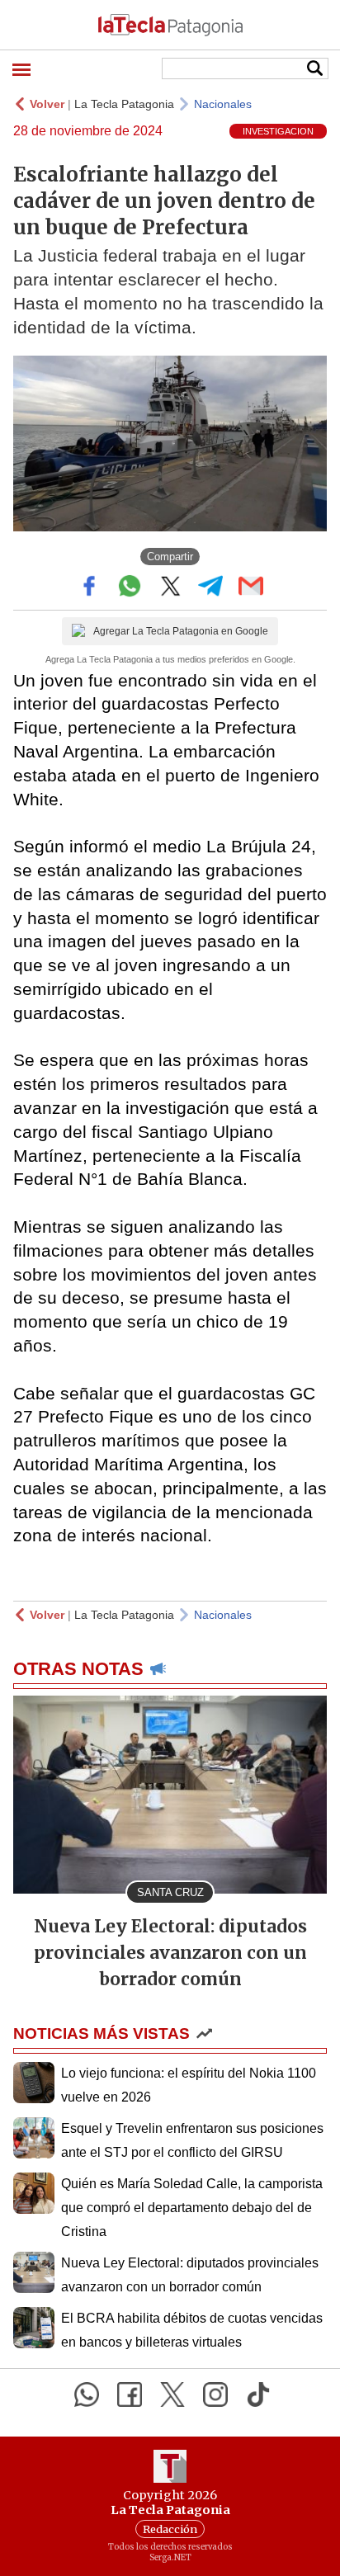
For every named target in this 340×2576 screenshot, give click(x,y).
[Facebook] (130, 2394)
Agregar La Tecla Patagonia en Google (181, 631)
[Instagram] (215, 2394)
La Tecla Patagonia (124, 104)
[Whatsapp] (87, 2394)
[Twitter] (172, 2394)
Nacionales (223, 104)
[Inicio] (170, 25)
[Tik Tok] (258, 2394)
